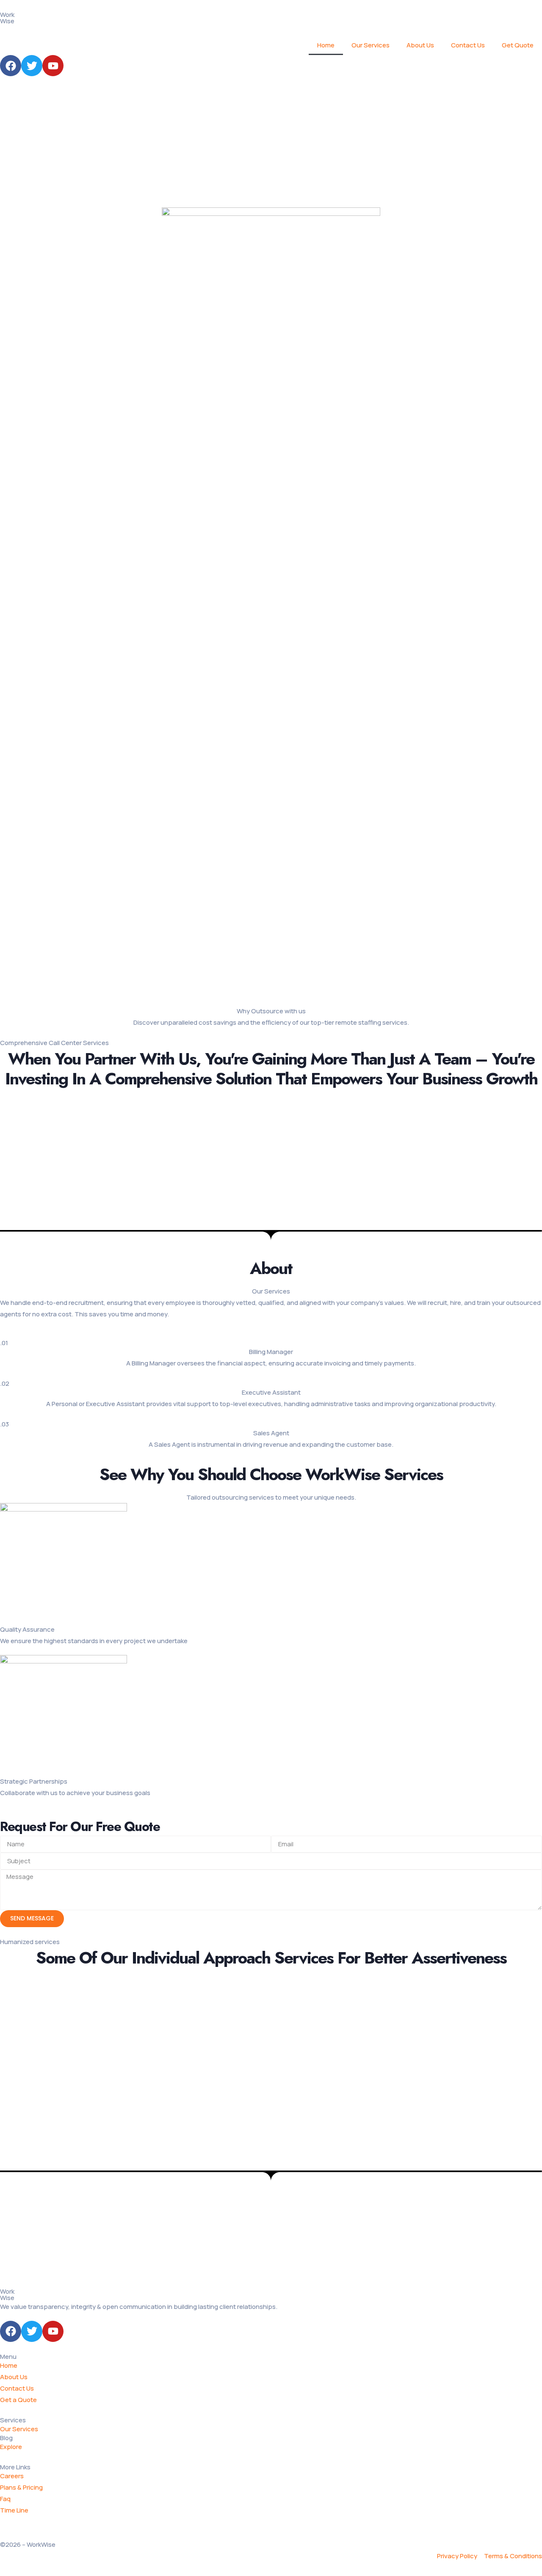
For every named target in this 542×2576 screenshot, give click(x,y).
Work (7, 15)
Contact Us (468, 45)
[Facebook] (11, 66)
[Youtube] (53, 66)
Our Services (371, 45)
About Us (420, 45)
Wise (7, 2298)
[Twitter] (32, 66)
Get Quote (518, 45)
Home (326, 45)
